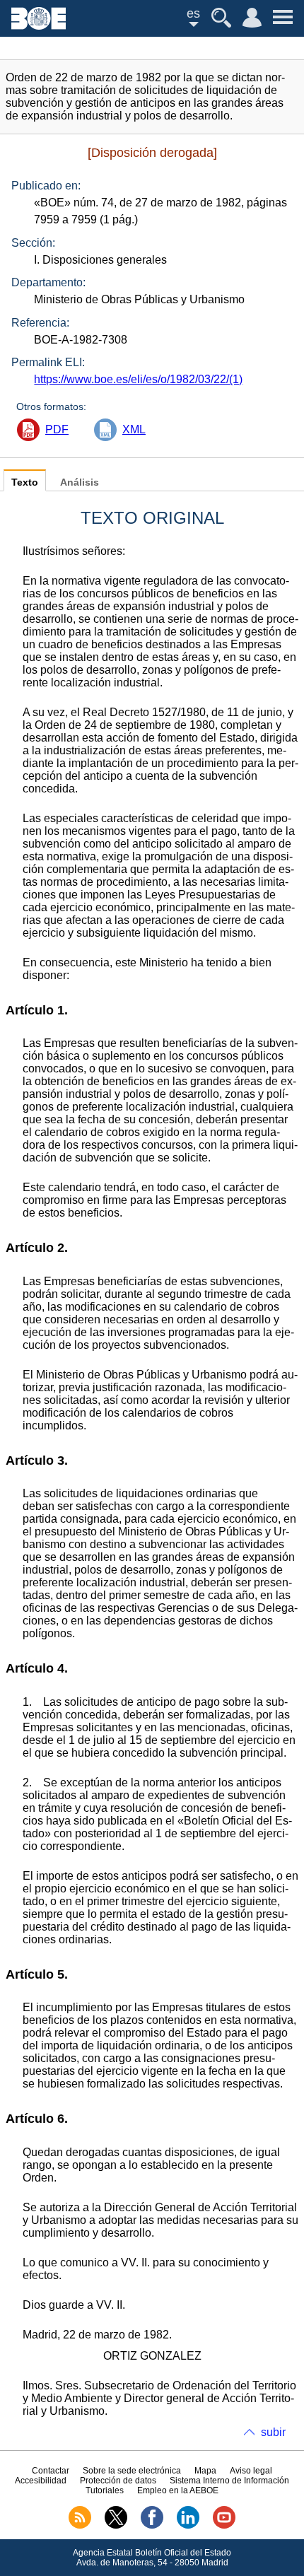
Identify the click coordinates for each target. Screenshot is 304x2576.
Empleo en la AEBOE (178, 2490)
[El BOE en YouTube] (224, 2526)
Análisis (80, 482)
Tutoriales (105, 2490)
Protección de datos (118, 2481)
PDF (57, 429)
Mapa (205, 2471)
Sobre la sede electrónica (132, 2471)
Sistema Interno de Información (229, 2481)
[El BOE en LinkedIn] (188, 2526)
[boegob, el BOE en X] (116, 2526)
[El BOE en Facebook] (152, 2526)
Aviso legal (251, 2471)
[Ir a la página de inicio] (39, 26)
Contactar (51, 2471)
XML (134, 429)
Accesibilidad (41, 2481)
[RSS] (80, 2526)
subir (273, 2432)
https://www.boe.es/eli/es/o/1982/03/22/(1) (138, 379)
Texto (25, 482)
